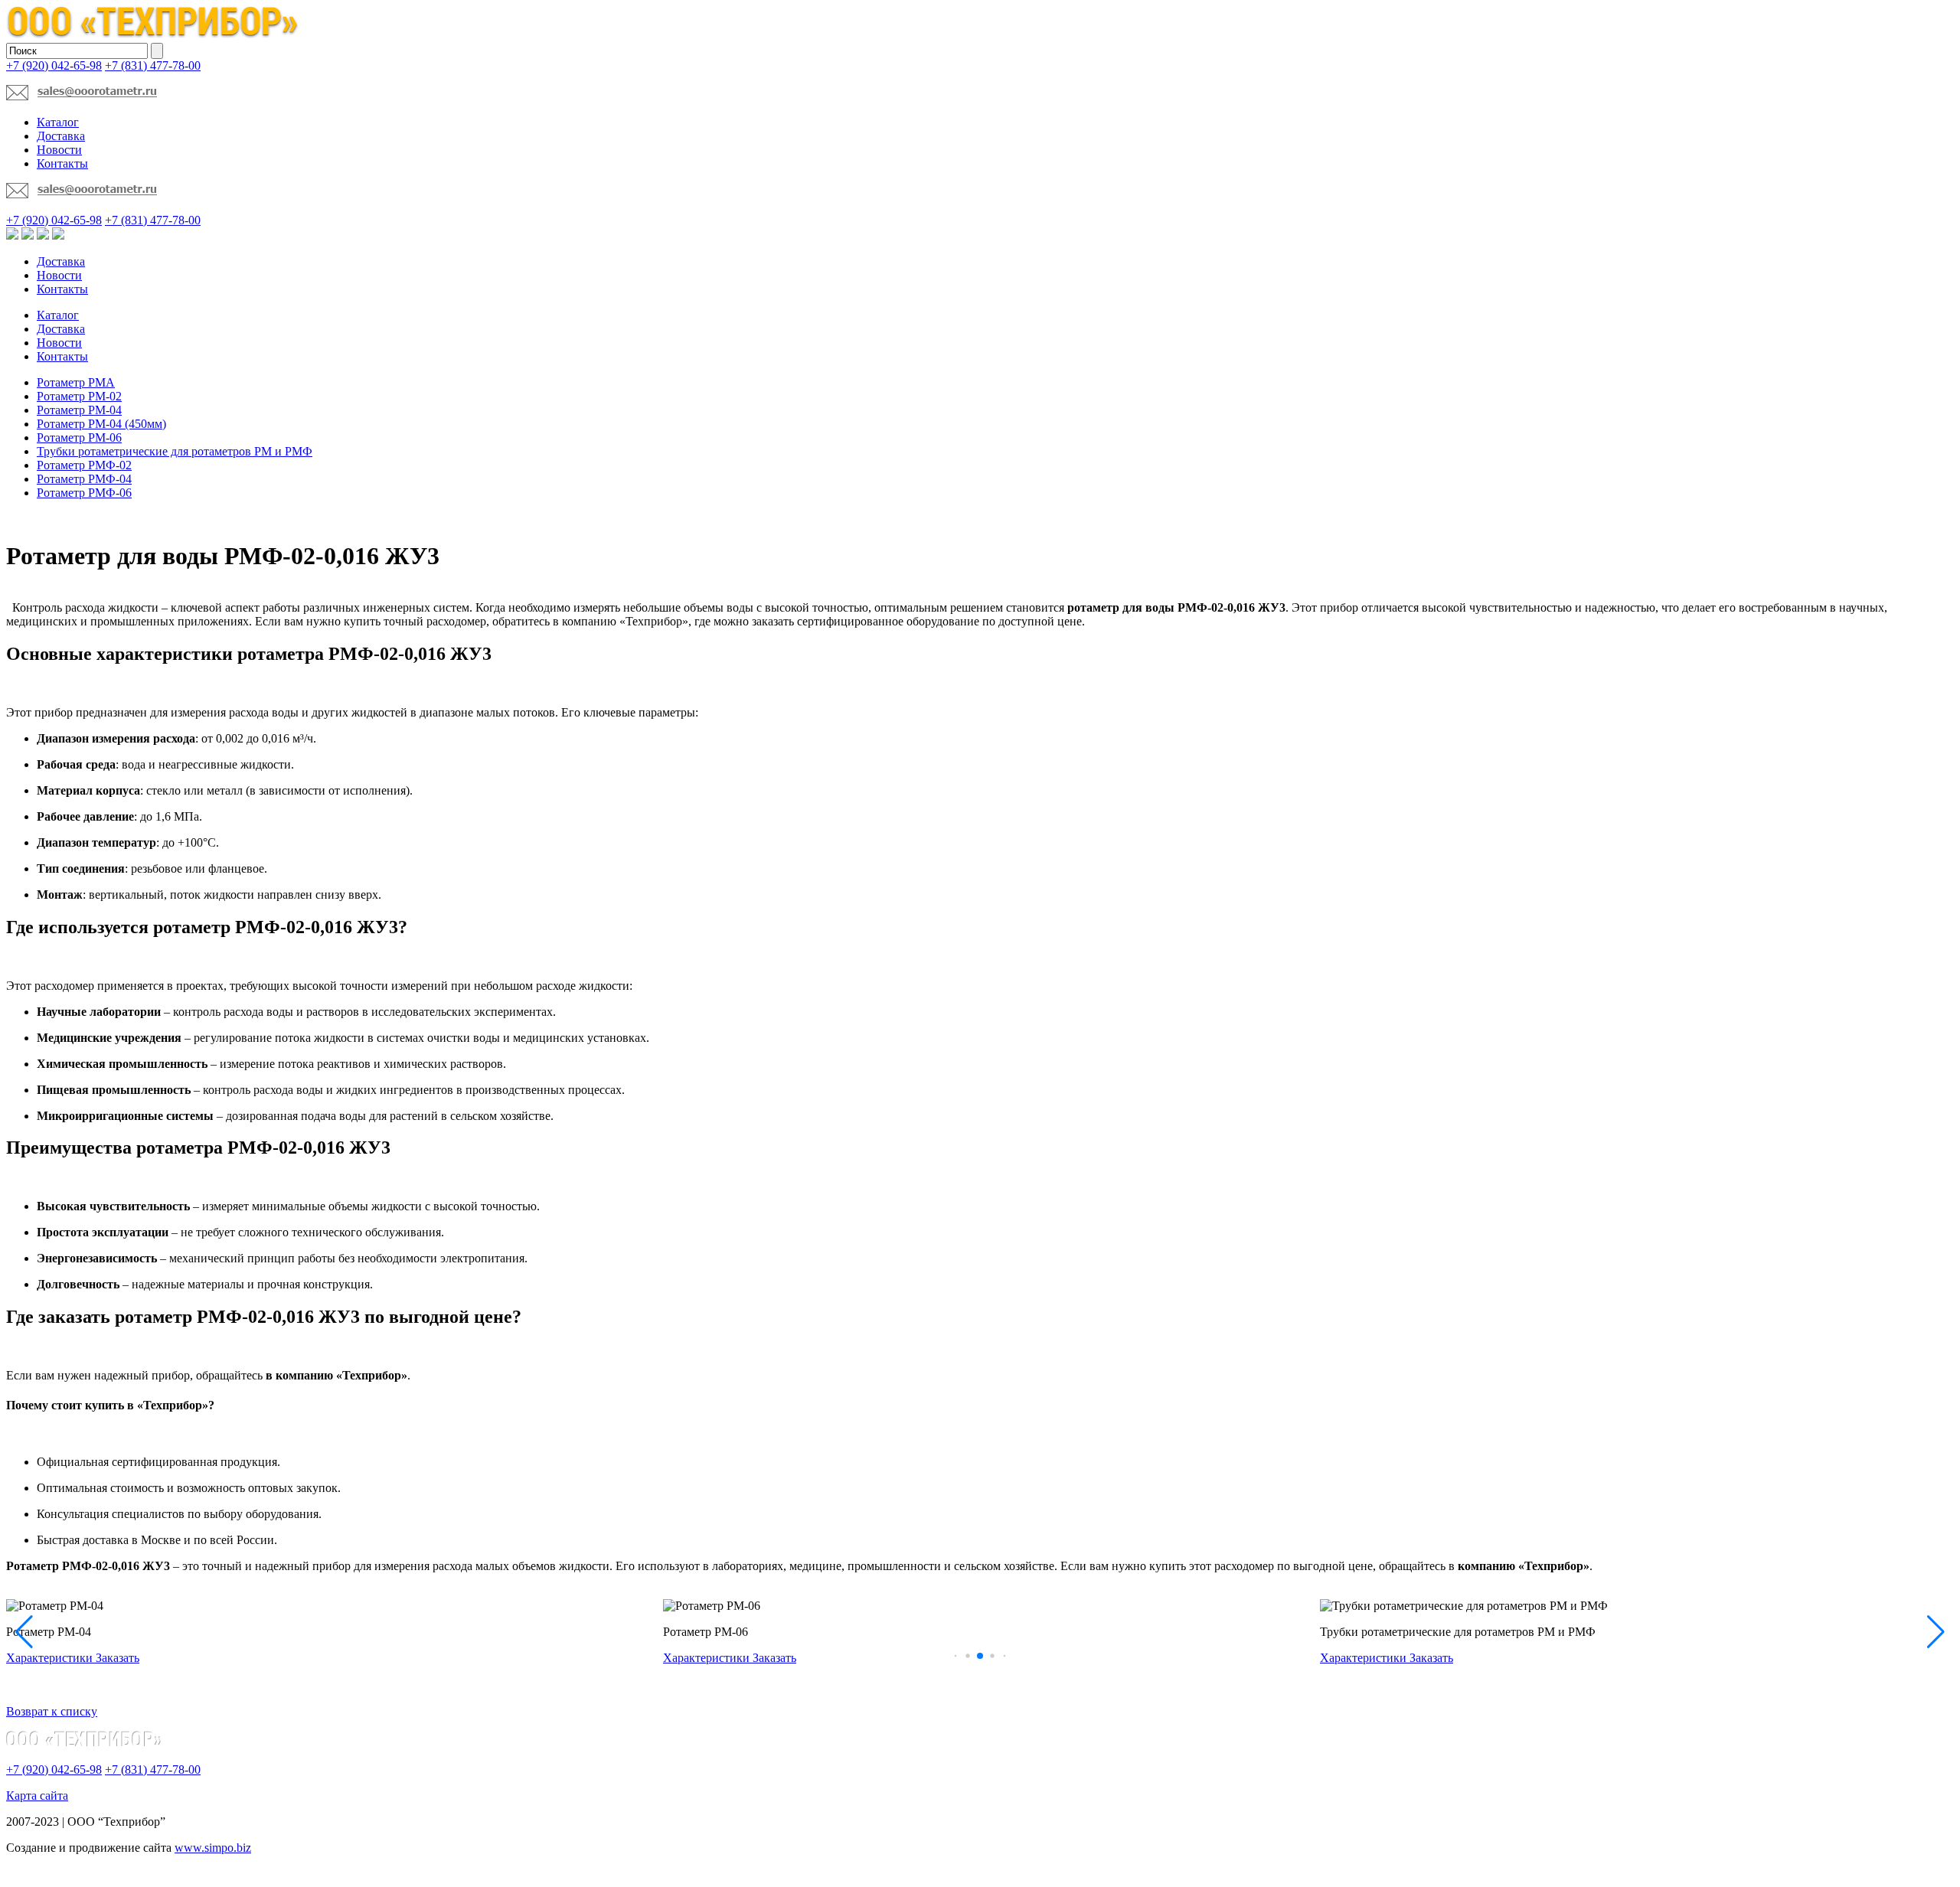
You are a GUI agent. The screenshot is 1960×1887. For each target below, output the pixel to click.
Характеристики (51, 1658)
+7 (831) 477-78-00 (153, 65)
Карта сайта (37, 1796)
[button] (956, 1655)
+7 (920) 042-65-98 (54, 65)
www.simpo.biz (213, 1848)
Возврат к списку (52, 1711)
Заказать (118, 1658)
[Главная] (153, 36)
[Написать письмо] (82, 96)
